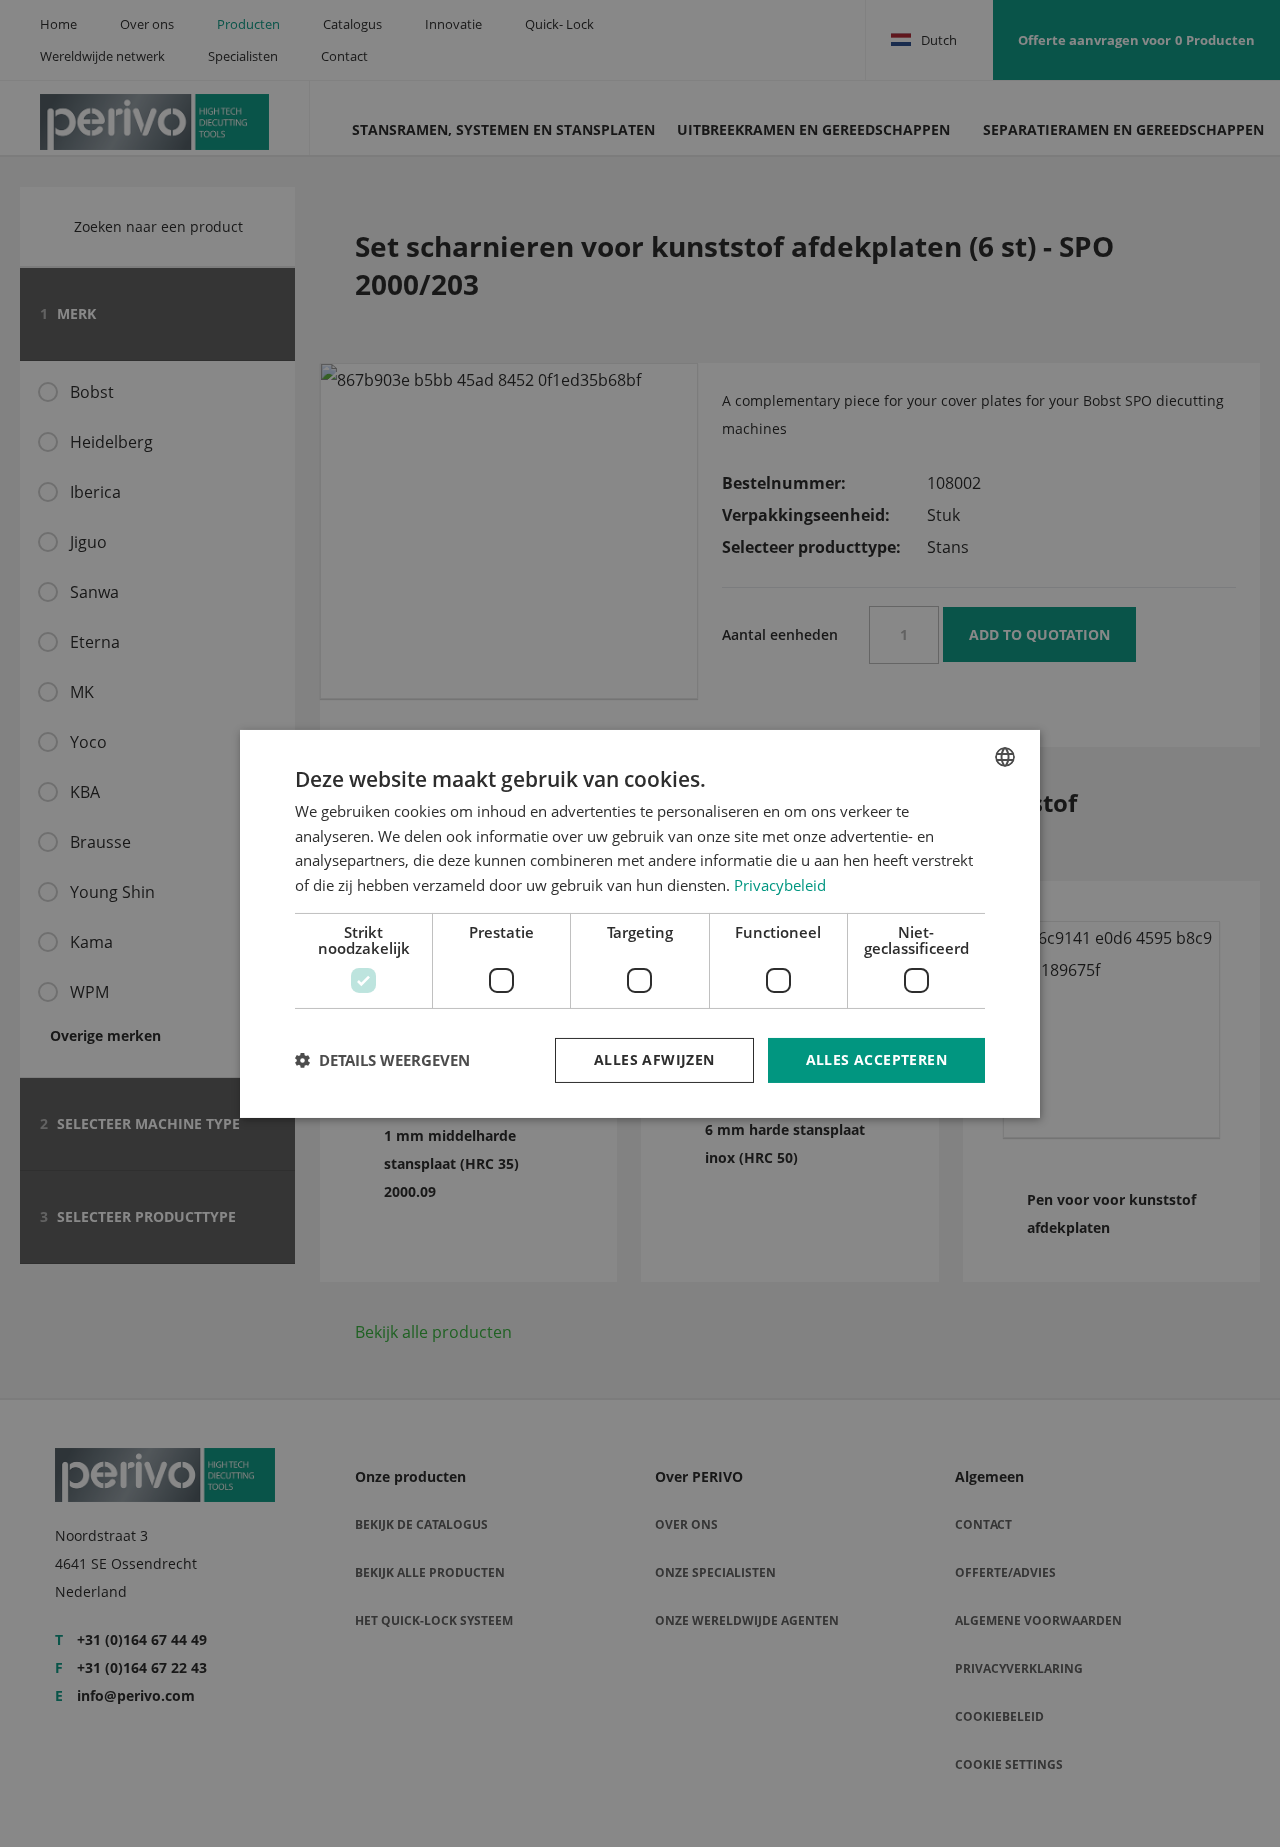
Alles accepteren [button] (876, 1059)
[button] (382, 1060)
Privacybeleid (780, 885)
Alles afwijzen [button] (654, 1059)
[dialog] (640, 923)
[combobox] (1005, 756)
